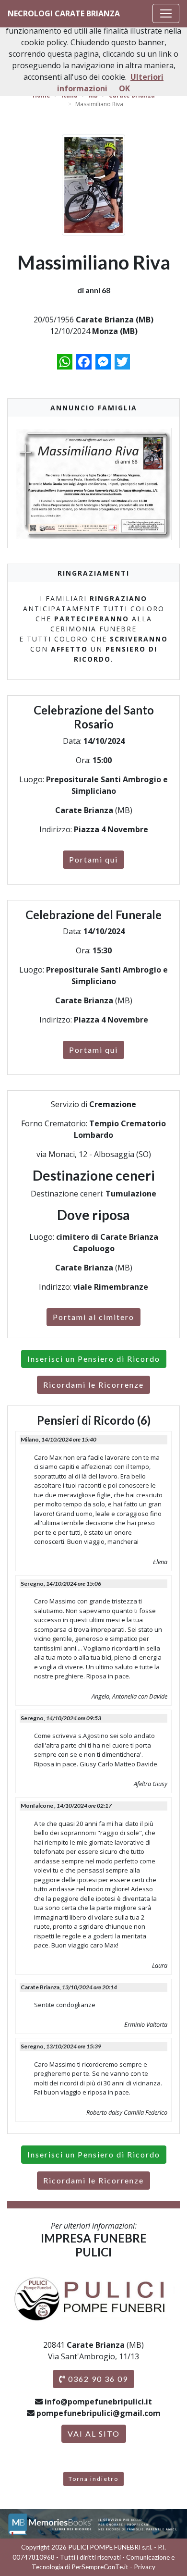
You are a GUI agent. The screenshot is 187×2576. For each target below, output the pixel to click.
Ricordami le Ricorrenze (93, 1385)
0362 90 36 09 (97, 2379)
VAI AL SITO (94, 2434)
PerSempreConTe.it (100, 2567)
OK (124, 88)
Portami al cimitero (93, 1317)
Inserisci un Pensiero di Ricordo (94, 1359)
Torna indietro (93, 2479)
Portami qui (93, 859)
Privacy (145, 2567)
